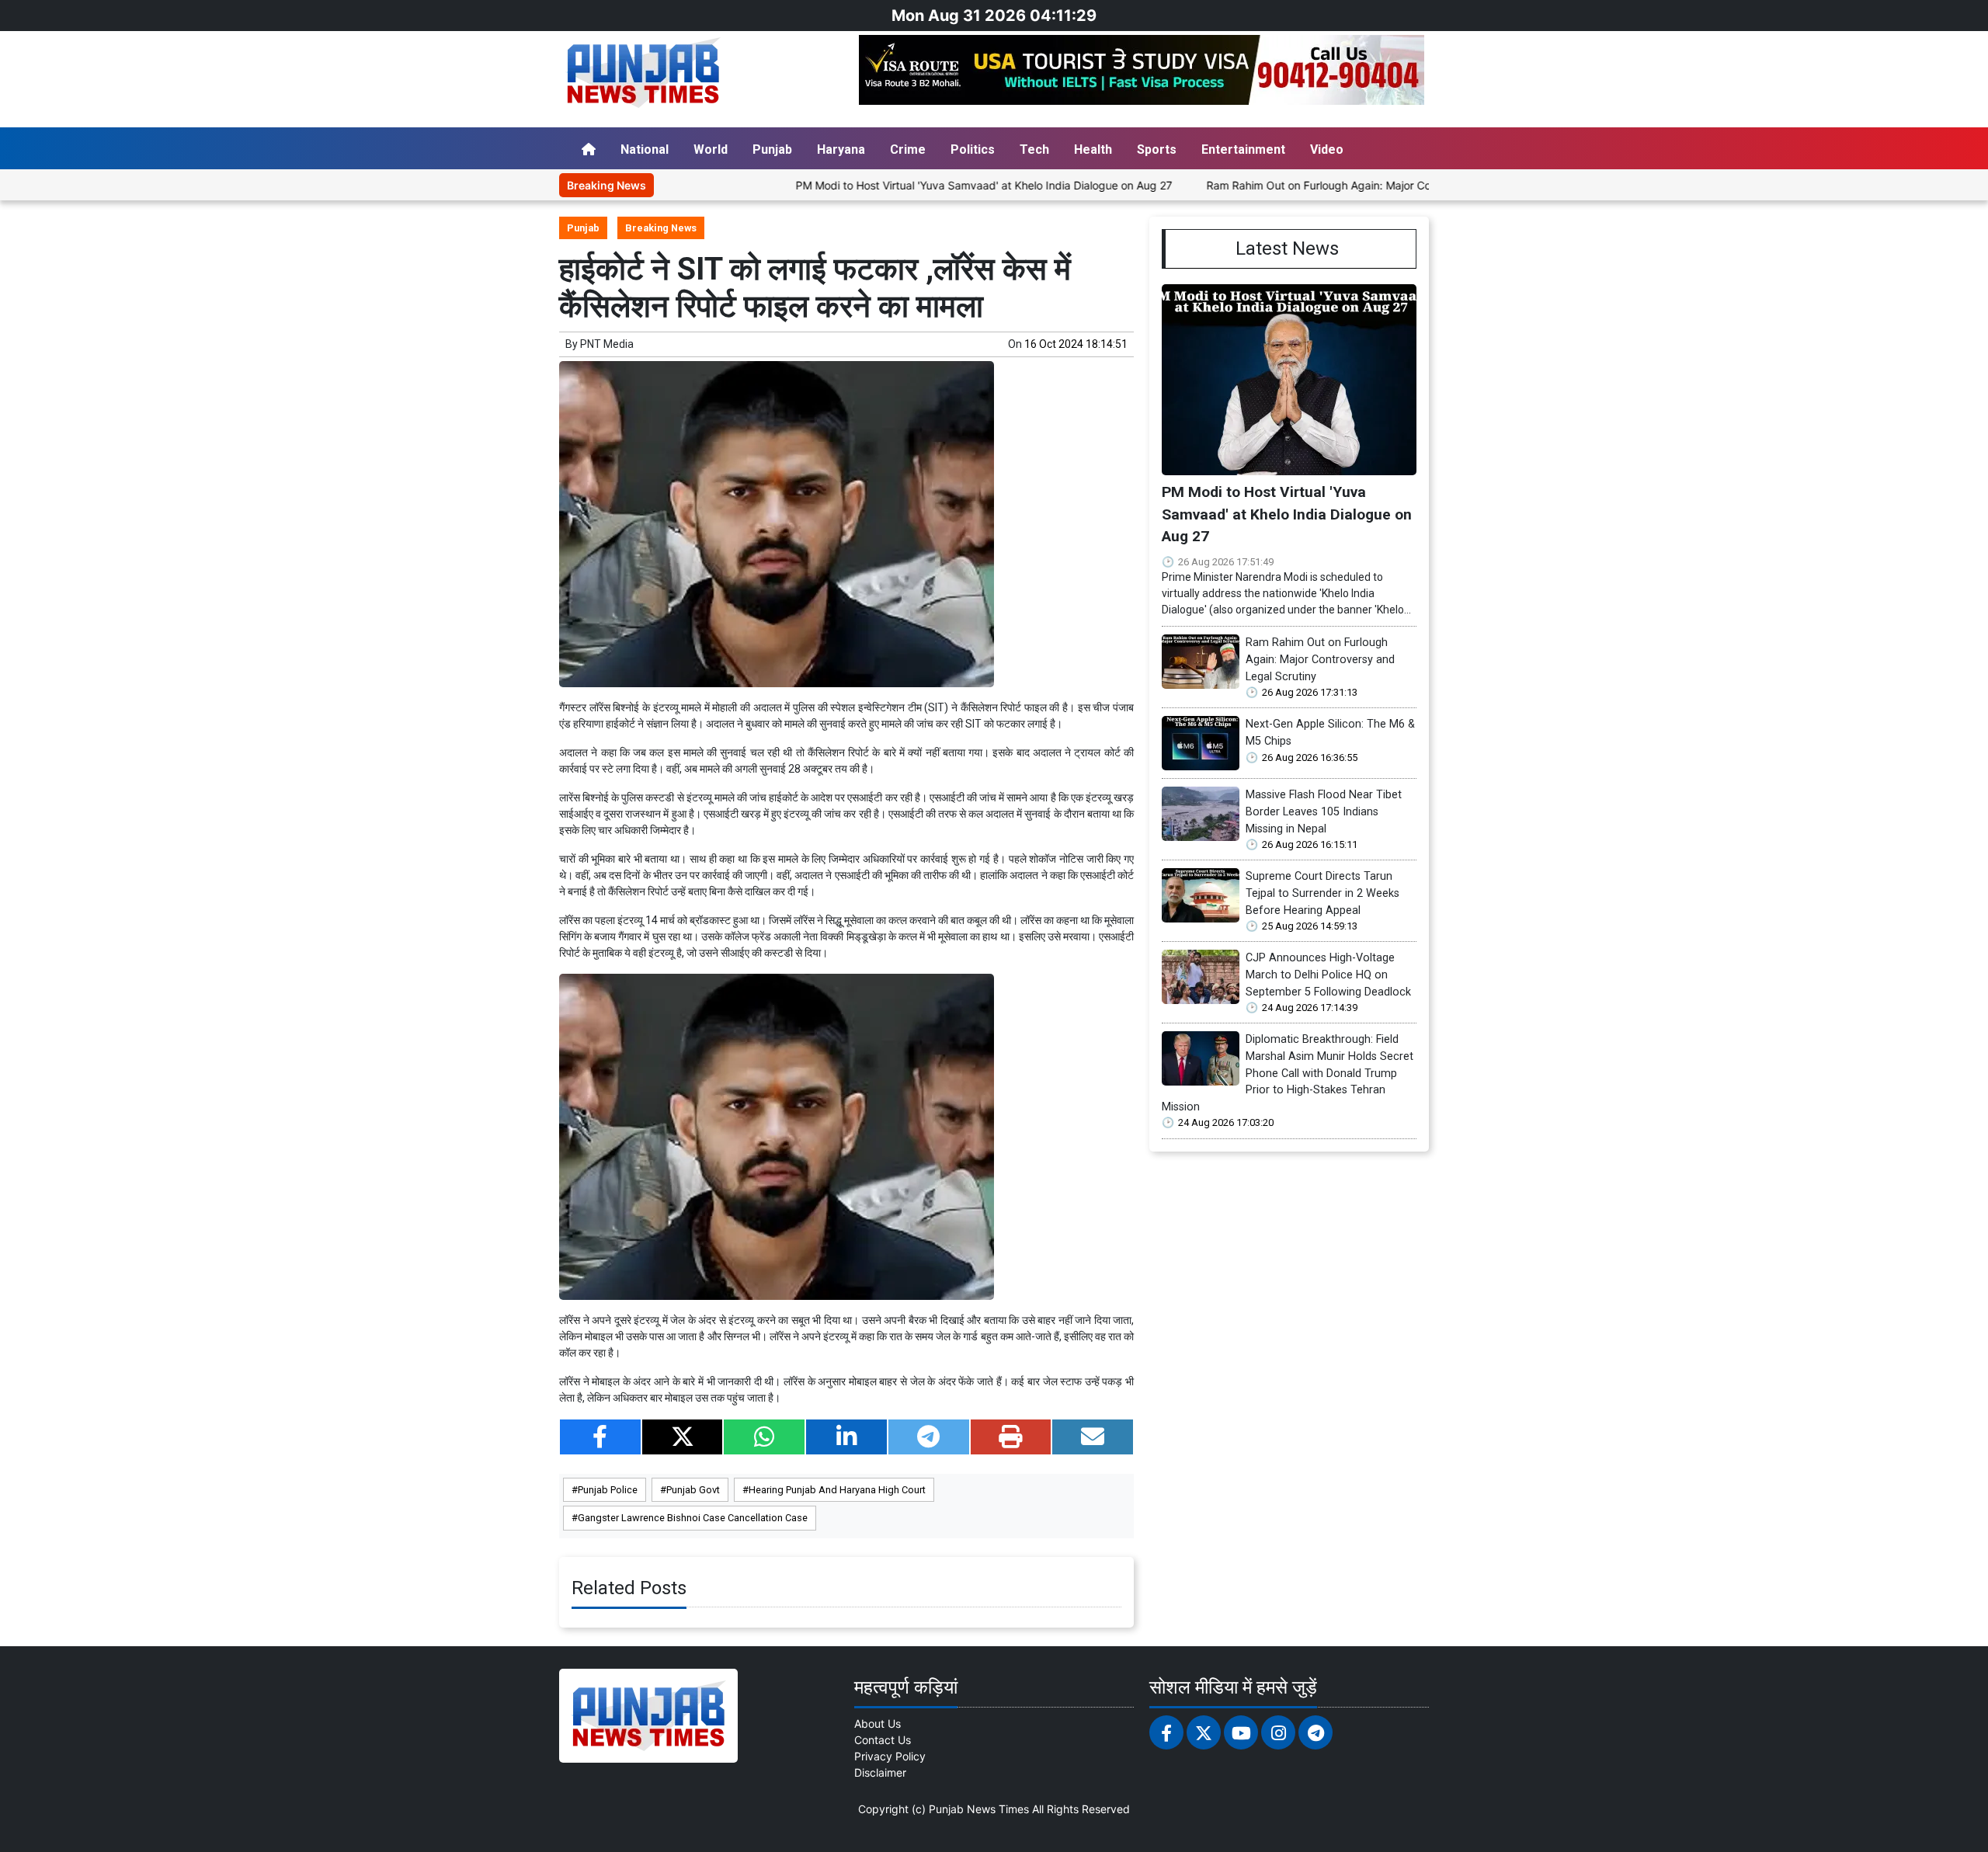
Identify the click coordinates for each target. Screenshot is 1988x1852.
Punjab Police (608, 1490)
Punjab (772, 149)
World (711, 149)
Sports (1157, 149)
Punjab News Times (979, 1809)
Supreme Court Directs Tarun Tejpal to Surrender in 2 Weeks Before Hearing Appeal (1322, 893)
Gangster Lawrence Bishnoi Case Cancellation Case (693, 1518)
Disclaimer (880, 1772)
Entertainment (1243, 149)
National (645, 149)
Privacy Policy (890, 1756)
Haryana (841, 149)
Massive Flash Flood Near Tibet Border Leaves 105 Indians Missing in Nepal (1324, 811)
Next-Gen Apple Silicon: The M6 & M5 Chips (1330, 733)
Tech (1034, 149)
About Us (878, 1723)
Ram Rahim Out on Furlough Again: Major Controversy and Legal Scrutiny (1322, 185)
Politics (973, 149)
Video (1327, 149)
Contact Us (883, 1740)
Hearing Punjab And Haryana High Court (837, 1490)
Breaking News (661, 228)
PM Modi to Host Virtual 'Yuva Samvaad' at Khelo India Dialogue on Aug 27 (914, 185)
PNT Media (607, 344)
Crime (908, 149)
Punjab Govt (693, 1490)
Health (1093, 149)
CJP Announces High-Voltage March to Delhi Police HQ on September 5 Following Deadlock (1328, 975)
